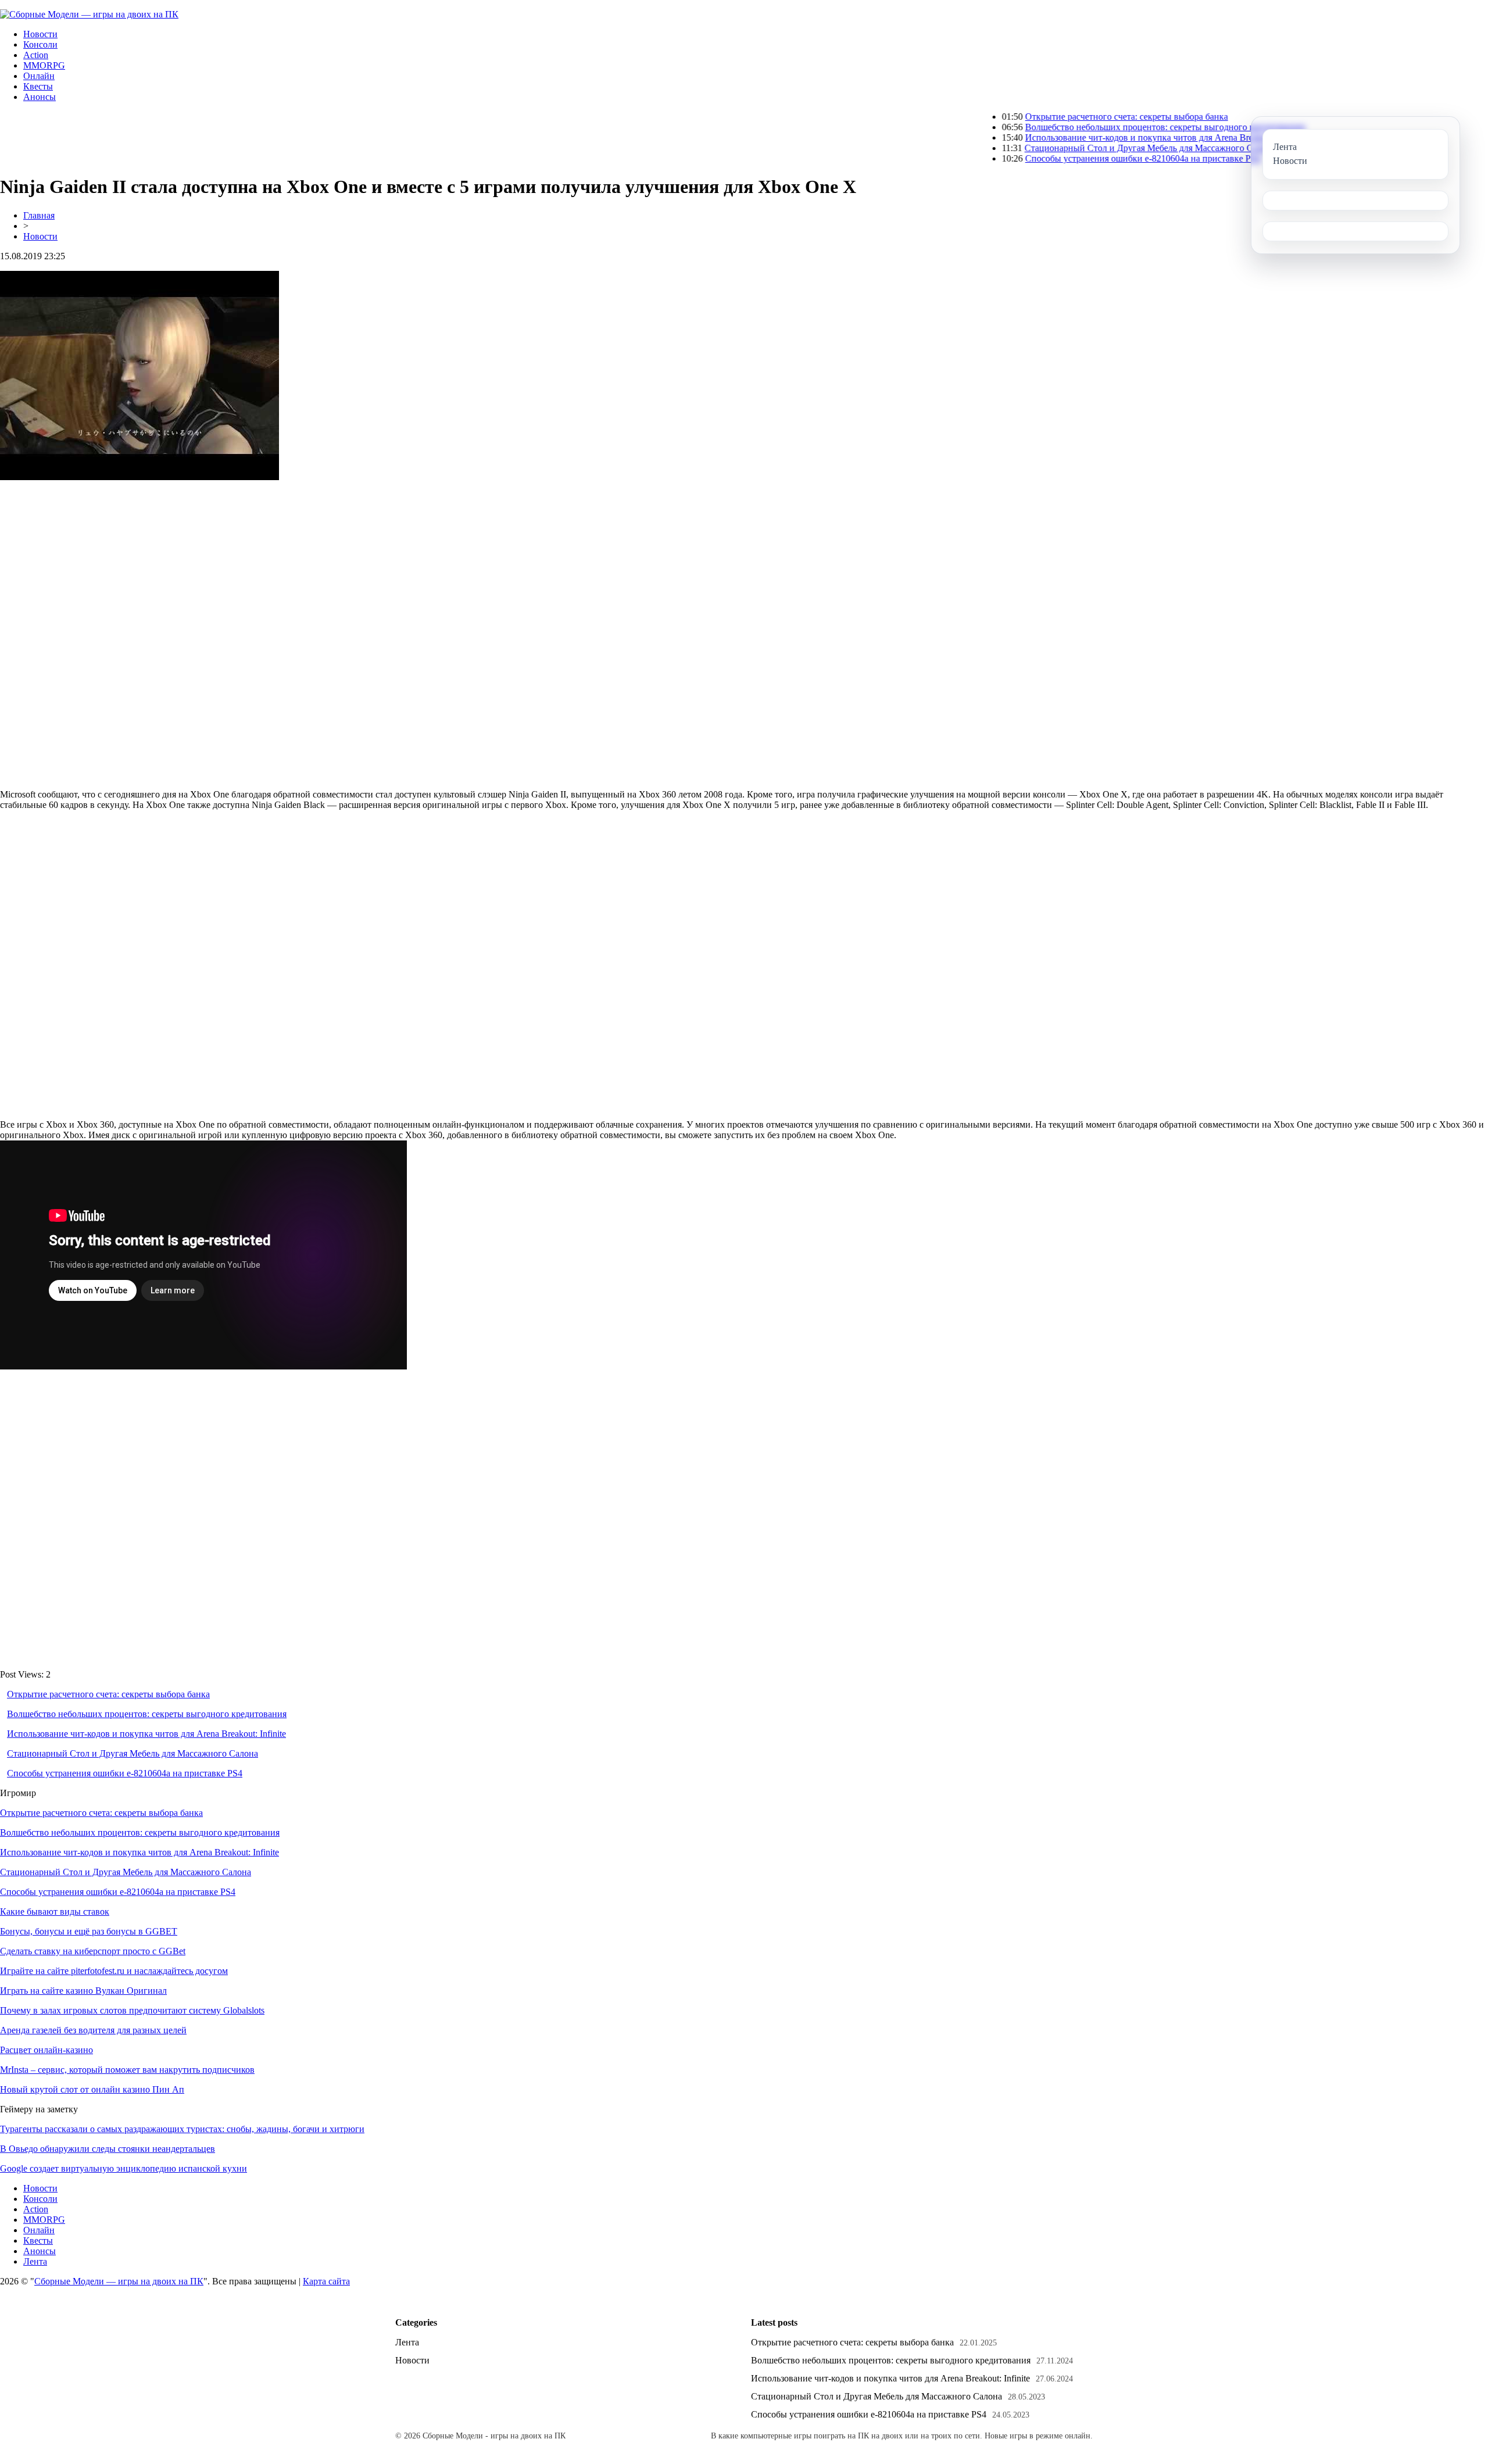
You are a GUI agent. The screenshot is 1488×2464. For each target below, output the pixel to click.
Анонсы (40, 97)
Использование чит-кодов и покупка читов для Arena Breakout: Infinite (1081, 137)
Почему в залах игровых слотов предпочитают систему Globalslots (132, 2010)
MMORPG (44, 65)
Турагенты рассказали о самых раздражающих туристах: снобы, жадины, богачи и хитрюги (182, 2129)
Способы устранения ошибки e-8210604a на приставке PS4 (1059, 158)
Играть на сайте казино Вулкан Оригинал (83, 1991)
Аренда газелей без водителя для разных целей (93, 2030)
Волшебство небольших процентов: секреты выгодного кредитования (1081, 127)
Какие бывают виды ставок (55, 1912)
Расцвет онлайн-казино (46, 2050)
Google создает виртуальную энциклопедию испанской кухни (124, 2168)
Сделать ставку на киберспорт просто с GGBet (93, 1951)
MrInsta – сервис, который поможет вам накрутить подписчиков (127, 2070)
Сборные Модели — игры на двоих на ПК (119, 2281)
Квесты (38, 86)
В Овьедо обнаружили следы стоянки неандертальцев (108, 2149)
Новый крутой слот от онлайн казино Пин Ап (92, 2089)
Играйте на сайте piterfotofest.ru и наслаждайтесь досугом (114, 1971)
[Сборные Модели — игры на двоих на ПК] (89, 14)
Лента (35, 2261)
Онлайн (39, 76)
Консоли (40, 44)
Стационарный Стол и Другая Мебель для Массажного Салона (1067, 148)
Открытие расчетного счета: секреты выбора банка (1043, 117)
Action (36, 55)
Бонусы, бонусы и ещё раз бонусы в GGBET (89, 1931)
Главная (39, 215)
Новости (40, 34)
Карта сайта (326, 2281)
